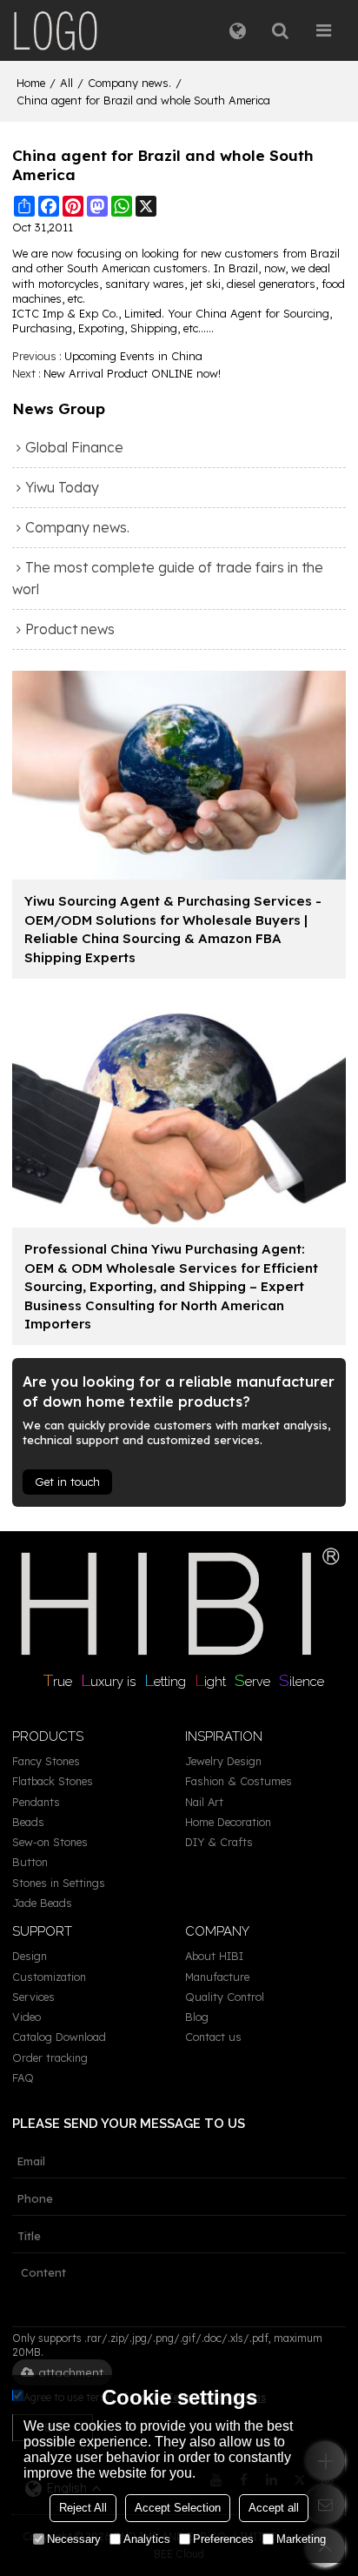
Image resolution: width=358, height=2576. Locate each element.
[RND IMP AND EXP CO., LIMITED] (56, 30)
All (66, 83)
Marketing (301, 2539)
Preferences (223, 2539)
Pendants (36, 1802)
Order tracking (50, 2057)
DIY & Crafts (219, 1842)
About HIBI (214, 1956)
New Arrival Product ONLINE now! (132, 373)
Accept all (274, 2508)
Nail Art (204, 1802)
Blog (197, 2017)
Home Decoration (228, 1822)
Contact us (213, 2037)
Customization (49, 1977)
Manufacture (217, 1977)
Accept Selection (178, 2508)
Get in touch (67, 1482)
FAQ (23, 2078)
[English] (238, 30)
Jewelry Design (223, 1761)
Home (31, 83)
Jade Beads (42, 1903)
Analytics (147, 2539)
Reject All (83, 2508)
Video (27, 2017)
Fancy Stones (46, 1761)
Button (30, 1862)
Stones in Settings (59, 1883)
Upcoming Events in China (133, 356)
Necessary (74, 2539)
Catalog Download (59, 2037)
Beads (28, 1822)
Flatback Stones (53, 1781)
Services (33, 1997)
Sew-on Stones (50, 1842)
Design (30, 1956)
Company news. (129, 83)
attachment (71, 2372)
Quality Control (225, 1997)
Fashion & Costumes (239, 1781)
